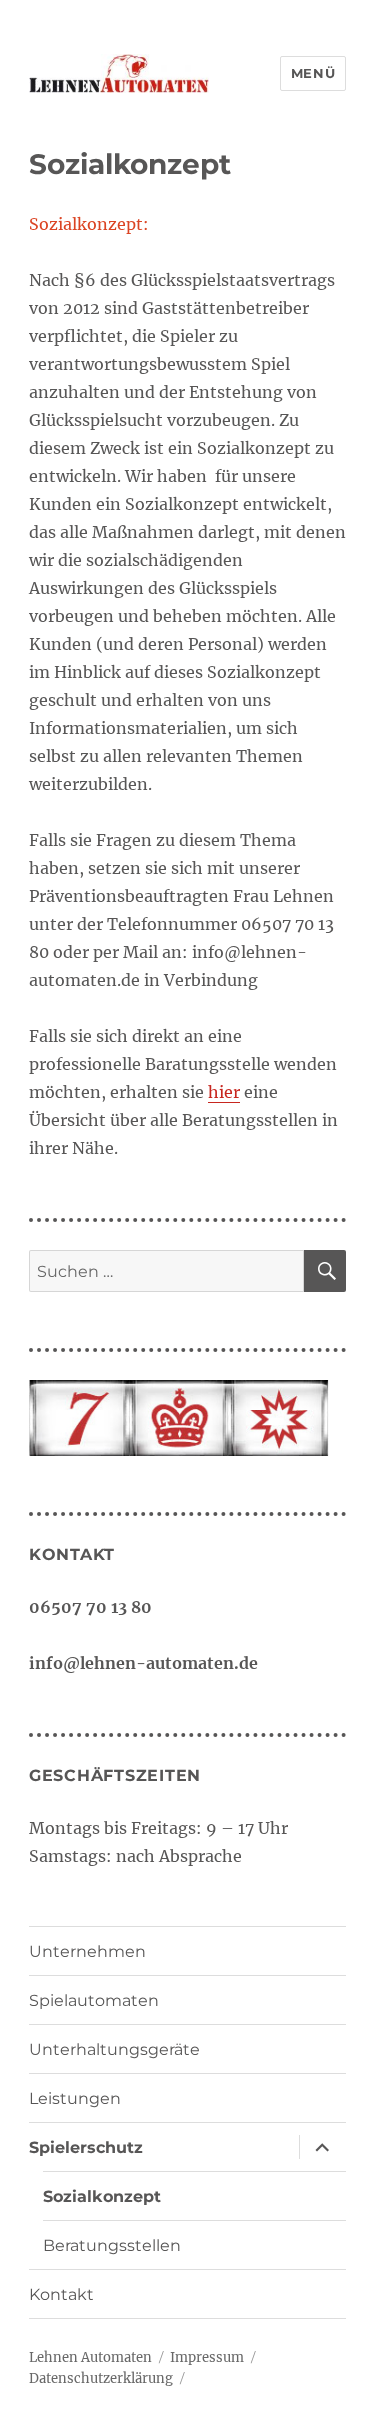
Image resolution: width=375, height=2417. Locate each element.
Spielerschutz (86, 2147)
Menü (313, 73)
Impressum (207, 2357)
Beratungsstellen (112, 2245)
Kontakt (61, 2294)
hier (224, 1092)
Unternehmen (87, 1951)
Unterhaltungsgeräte (114, 2049)
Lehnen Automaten (90, 2357)
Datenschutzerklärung (101, 2378)
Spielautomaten (94, 2000)
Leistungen (75, 2098)
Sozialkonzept (102, 2196)
